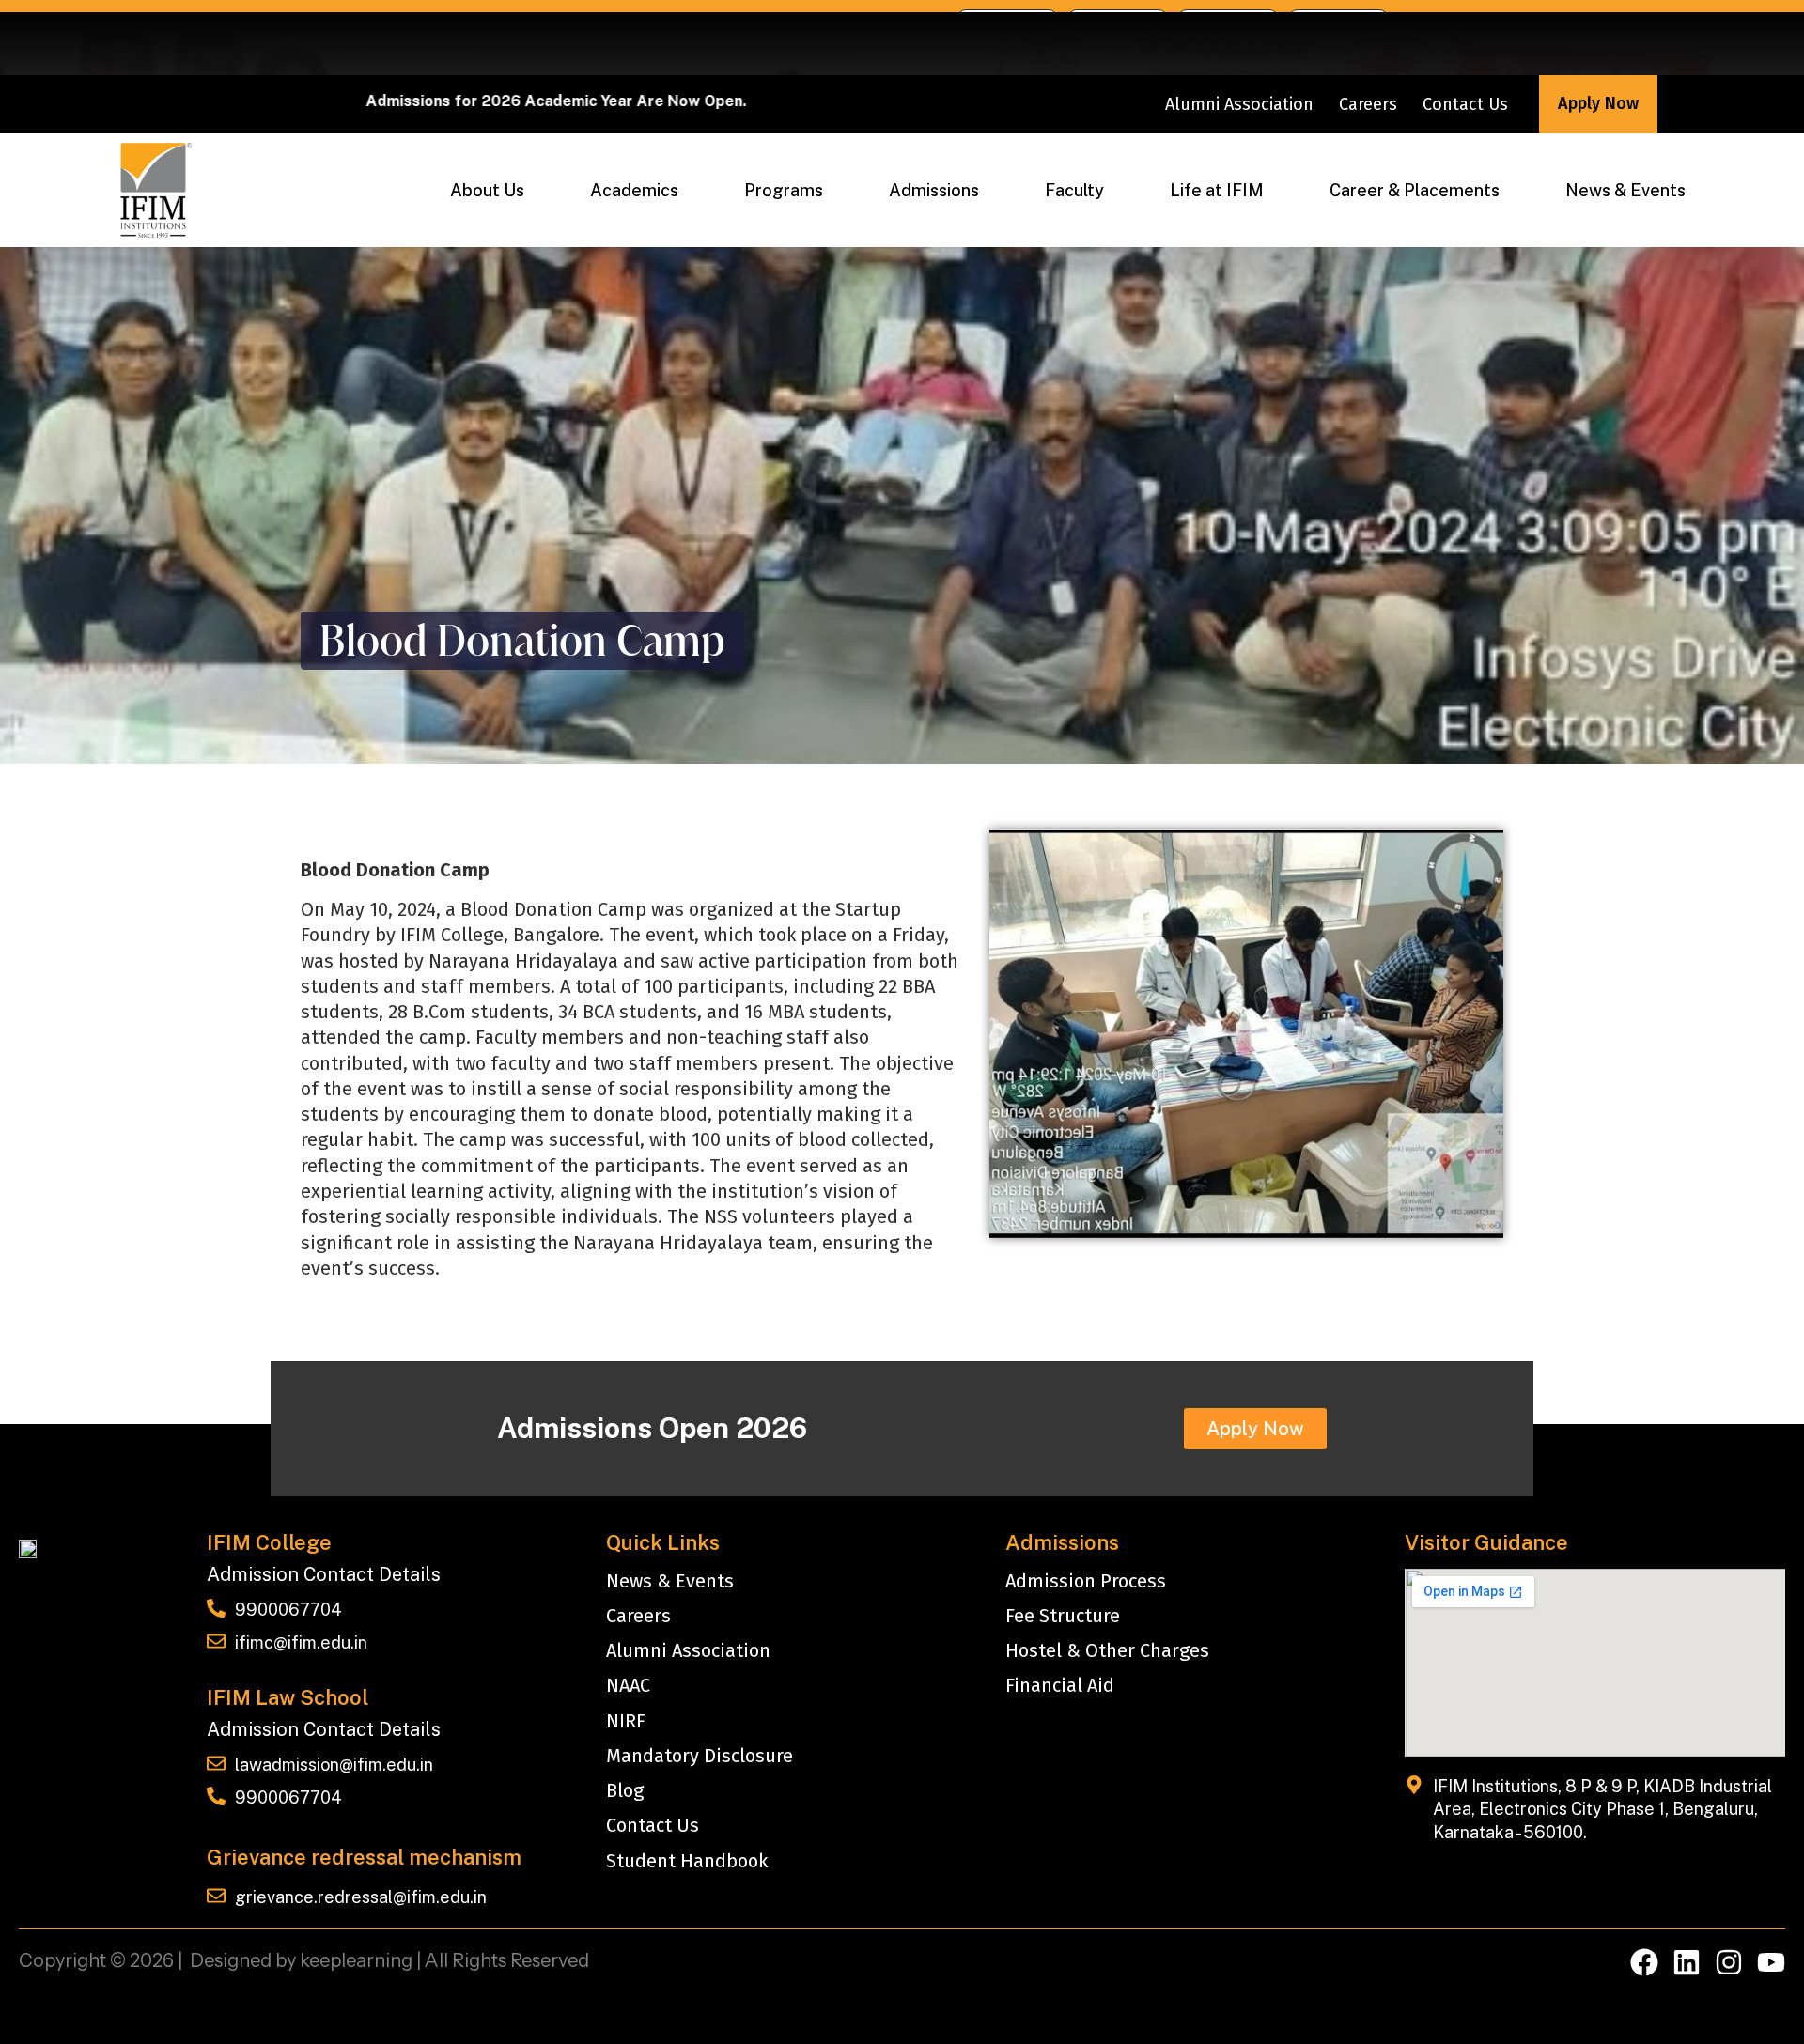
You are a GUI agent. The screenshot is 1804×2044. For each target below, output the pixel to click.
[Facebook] (1644, 1962)
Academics (634, 190)
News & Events (1625, 190)
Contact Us (1465, 104)
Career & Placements (1415, 190)
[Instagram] (1729, 1962)
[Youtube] (1771, 1962)
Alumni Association (1239, 104)
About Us (487, 190)
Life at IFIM (1217, 190)
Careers (1368, 104)
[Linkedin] (1687, 1962)
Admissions (934, 190)
